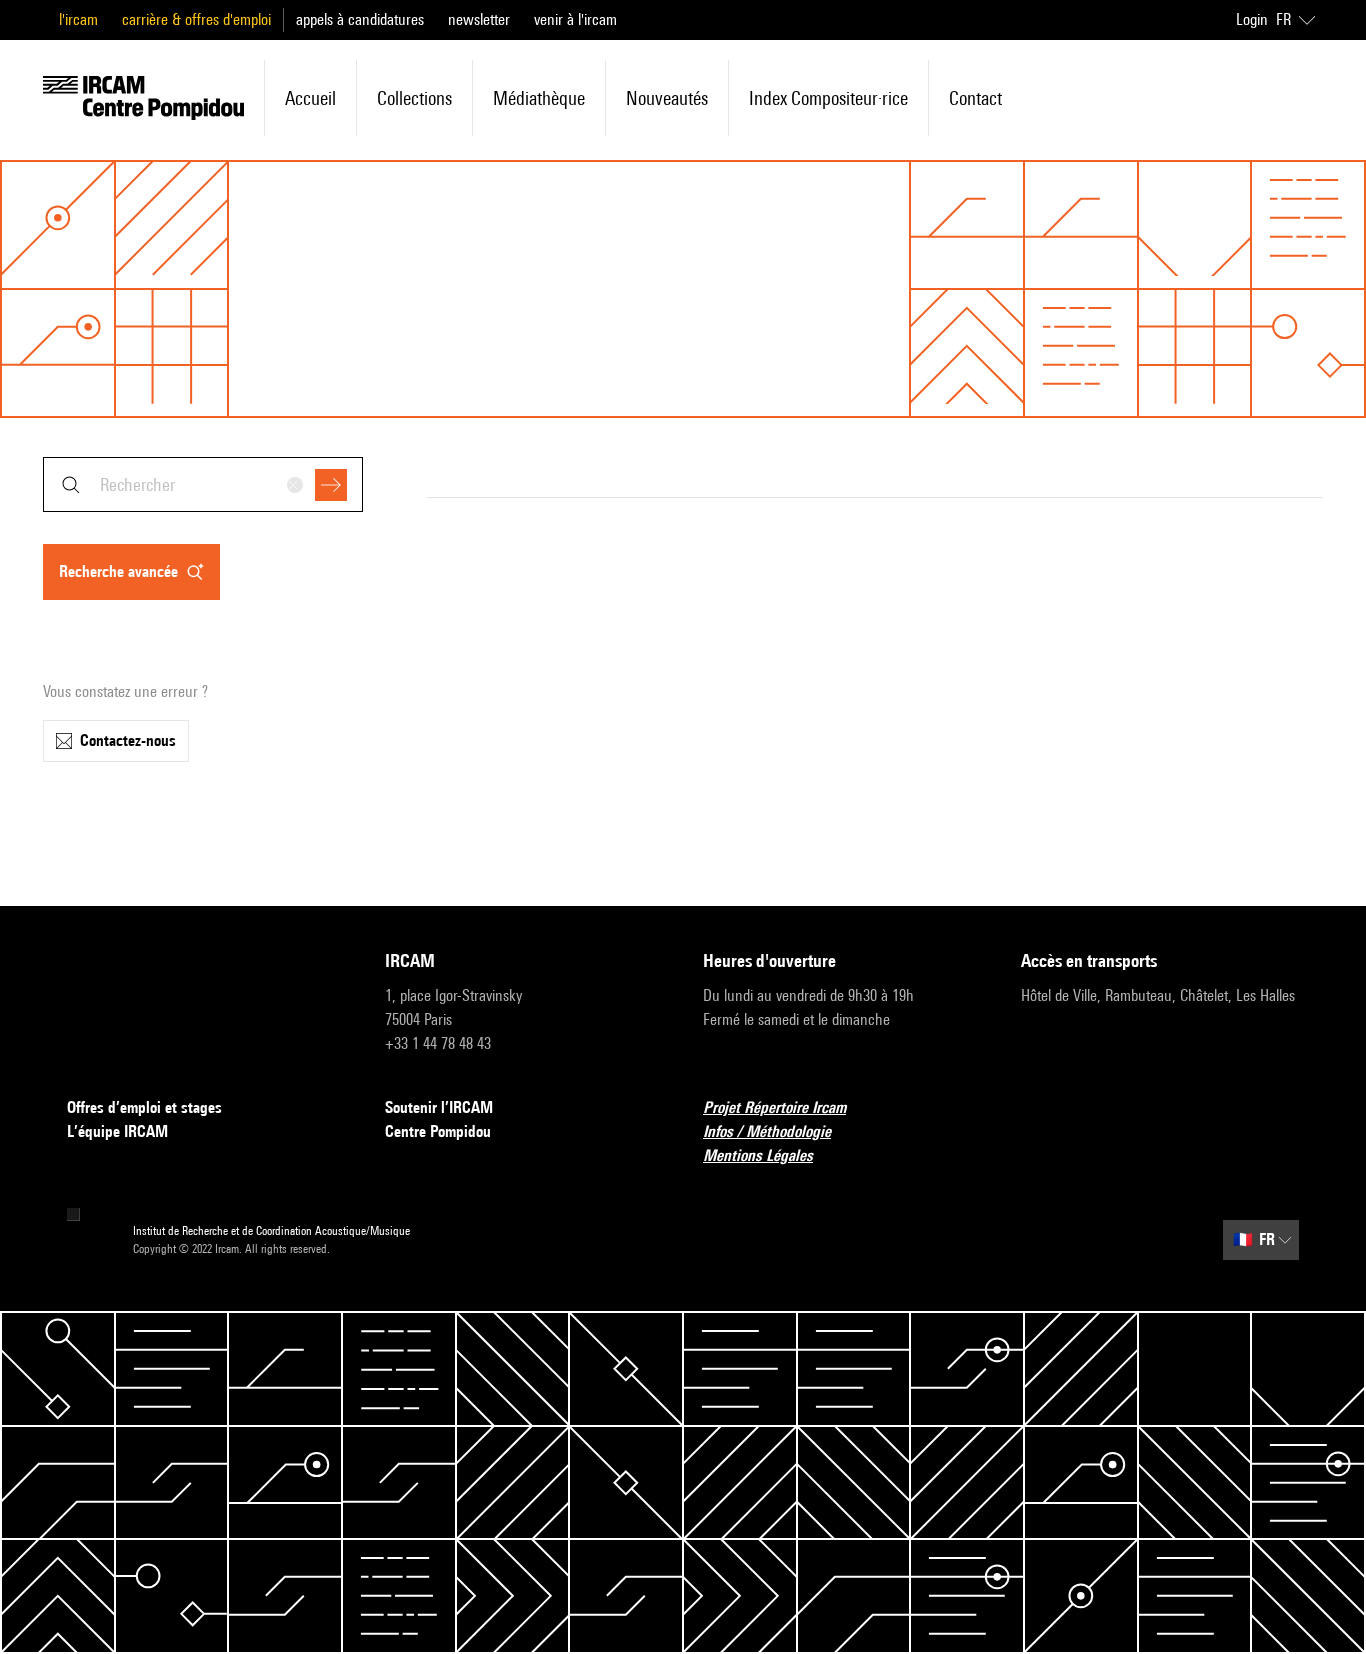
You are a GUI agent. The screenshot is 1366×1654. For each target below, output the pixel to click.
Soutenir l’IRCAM (439, 1107)
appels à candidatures (360, 19)
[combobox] (203, 484)
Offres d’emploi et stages (144, 1107)
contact (975, 98)
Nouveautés (667, 98)
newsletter (479, 19)
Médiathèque (539, 98)
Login (1252, 19)
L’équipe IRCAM (117, 1131)
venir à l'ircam (575, 19)
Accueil (310, 98)
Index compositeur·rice (828, 98)
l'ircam (78, 19)
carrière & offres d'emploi (196, 19)
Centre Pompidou (438, 1131)
